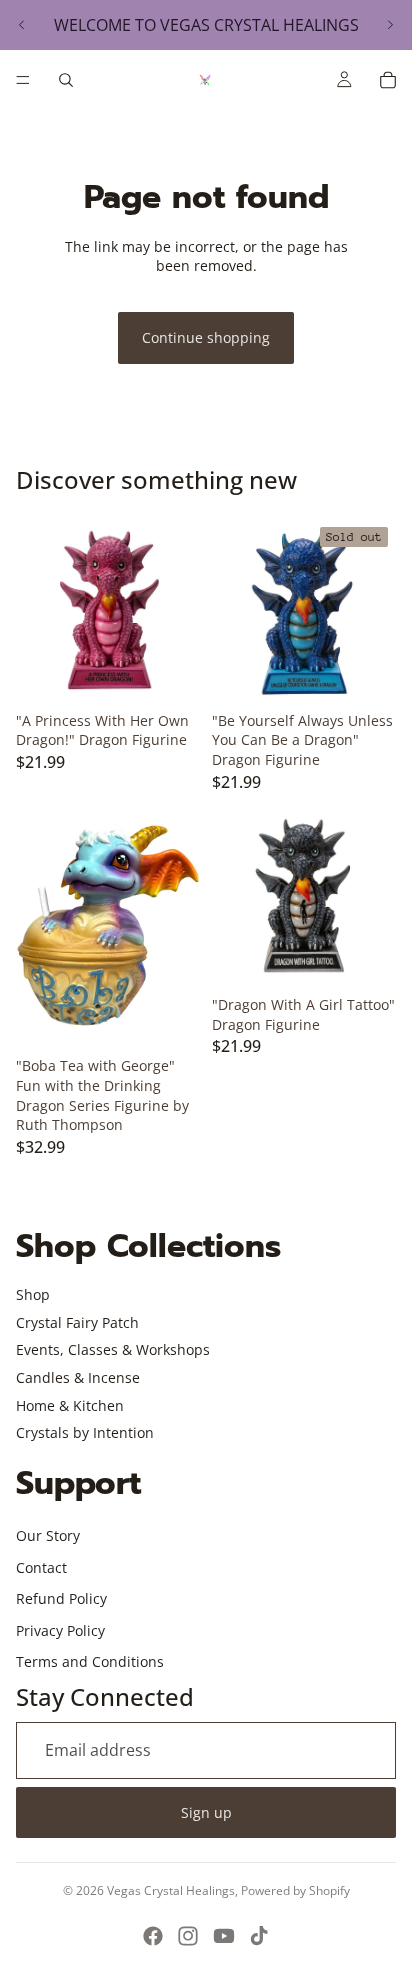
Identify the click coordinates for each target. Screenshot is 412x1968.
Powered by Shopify (295, 1890)
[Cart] (388, 80)
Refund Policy (61, 1598)
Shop (33, 1294)
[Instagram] (188, 1936)
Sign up (206, 1812)
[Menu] (23, 80)
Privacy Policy (60, 1630)
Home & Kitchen (70, 1405)
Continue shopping (206, 337)
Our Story (48, 1535)
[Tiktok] (259, 1936)
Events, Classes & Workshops (113, 1349)
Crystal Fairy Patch (77, 1322)
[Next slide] (390, 25)
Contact (41, 1567)
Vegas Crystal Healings (171, 1890)
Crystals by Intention (85, 1432)
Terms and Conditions (90, 1661)
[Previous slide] (22, 25)
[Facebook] (153, 1936)
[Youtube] (224, 1936)
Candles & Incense (78, 1377)
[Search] (66, 80)
